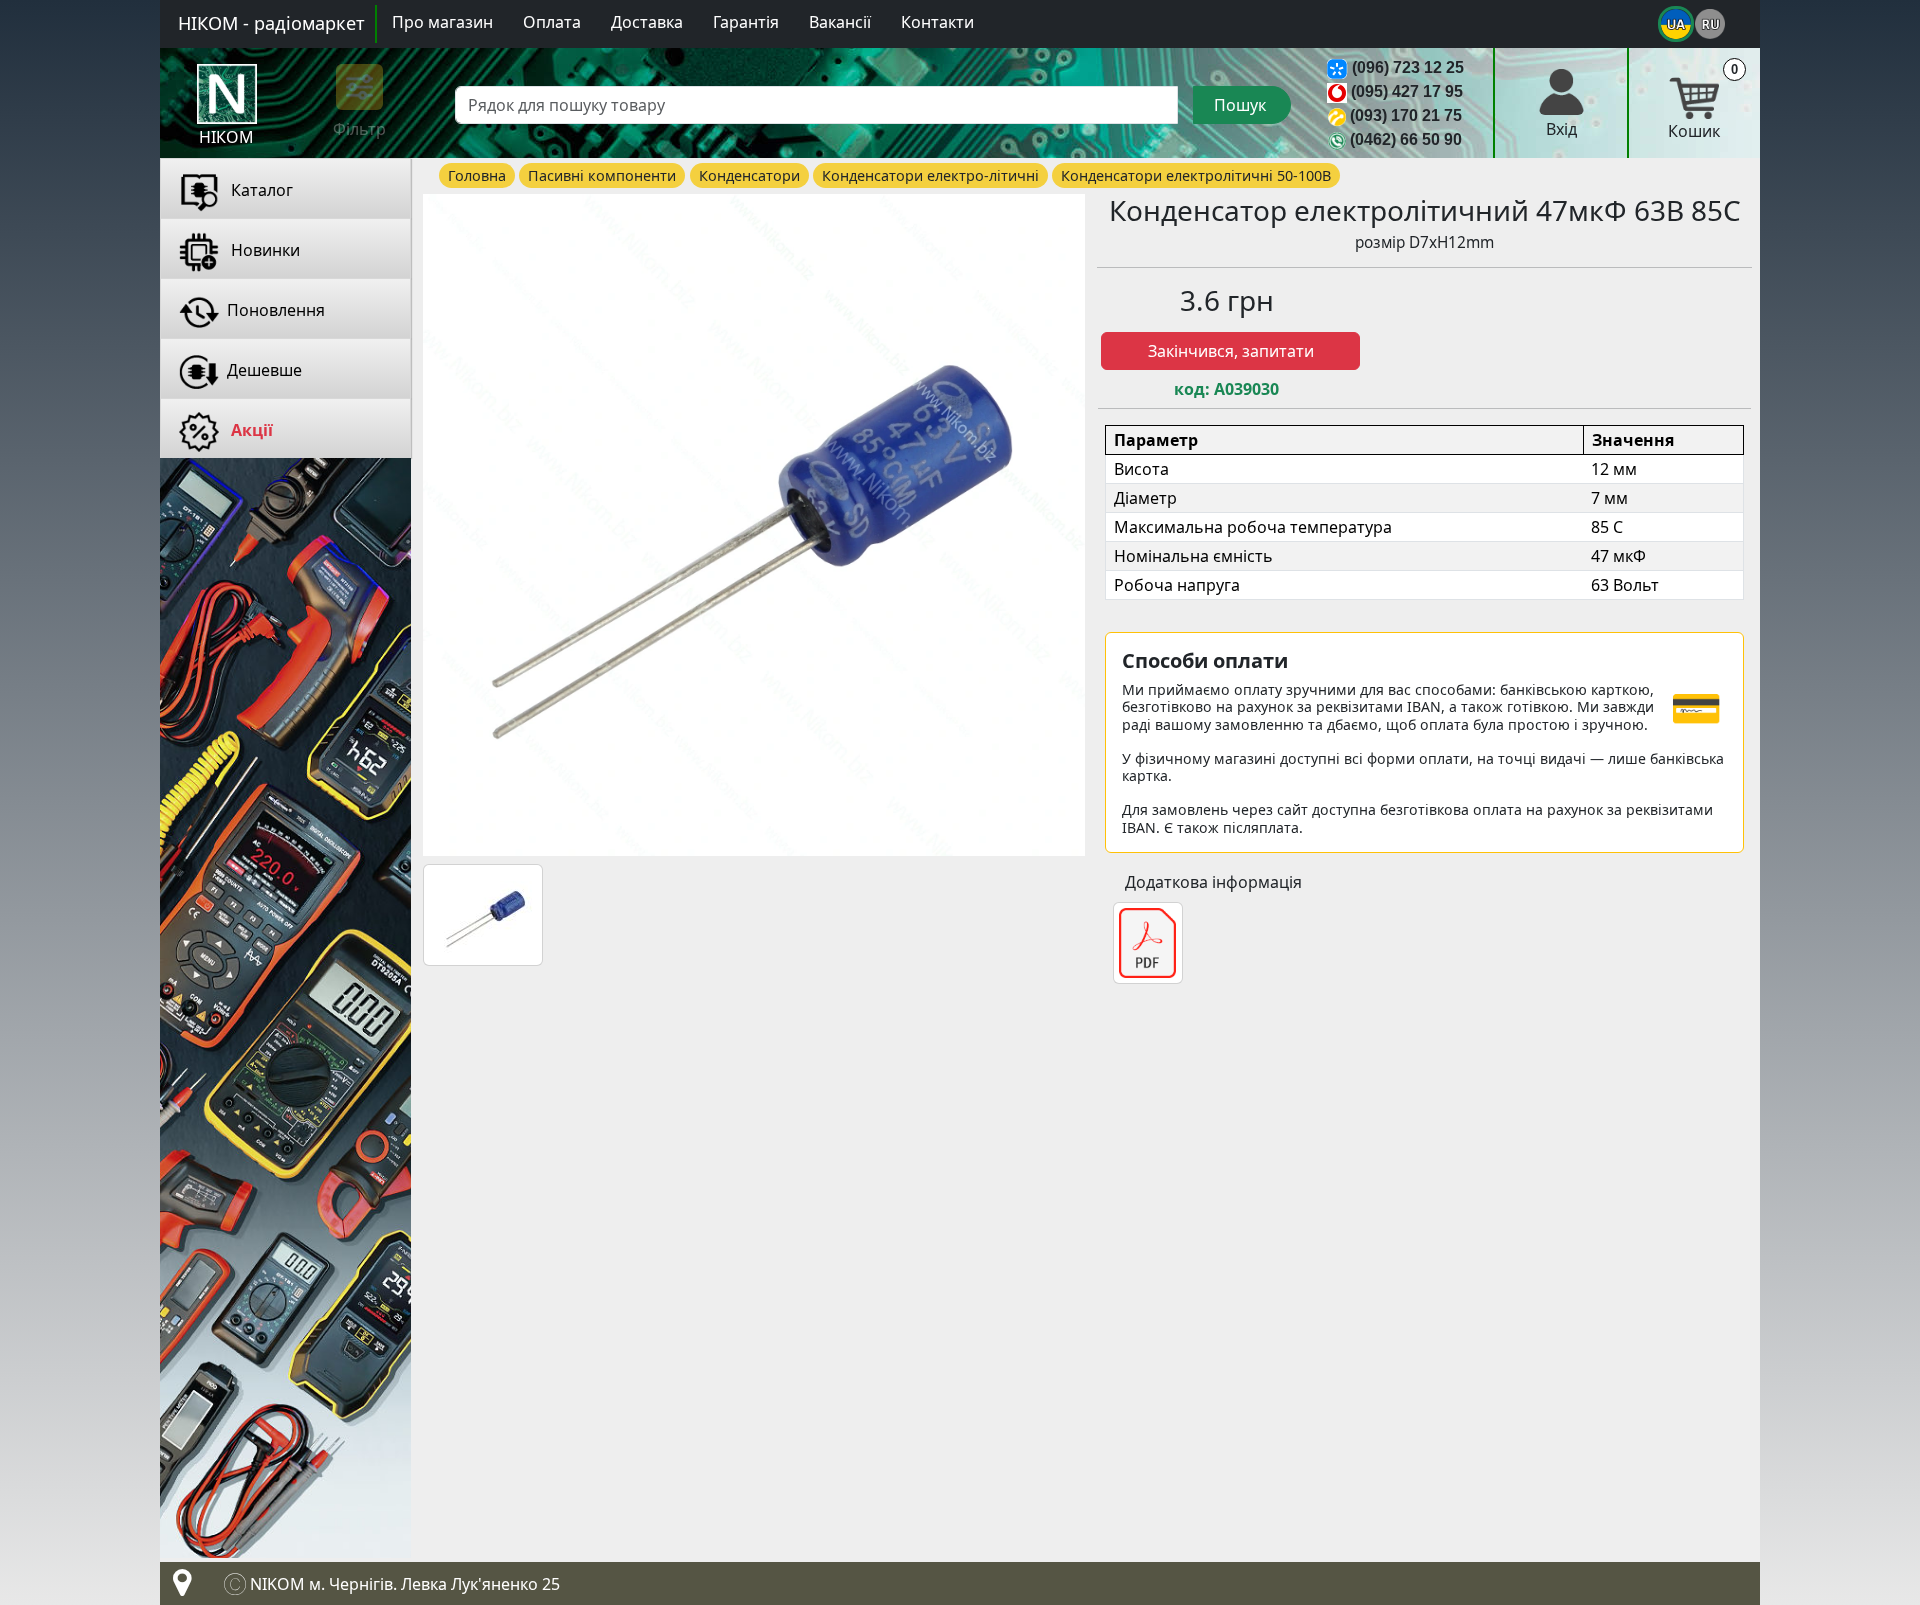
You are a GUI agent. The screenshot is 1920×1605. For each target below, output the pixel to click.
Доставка (647, 22)
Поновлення (276, 310)
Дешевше (264, 370)
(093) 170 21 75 (1406, 115)
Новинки (263, 250)
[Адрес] (178, 1588)
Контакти (937, 22)
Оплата (552, 22)
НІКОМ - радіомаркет (271, 23)
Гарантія (746, 22)
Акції (250, 430)
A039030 (1246, 389)
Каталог (260, 190)
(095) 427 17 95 (1407, 91)
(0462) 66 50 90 (1406, 139)
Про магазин (442, 22)
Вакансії (840, 22)
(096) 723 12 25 (1408, 67)
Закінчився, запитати (1231, 351)
